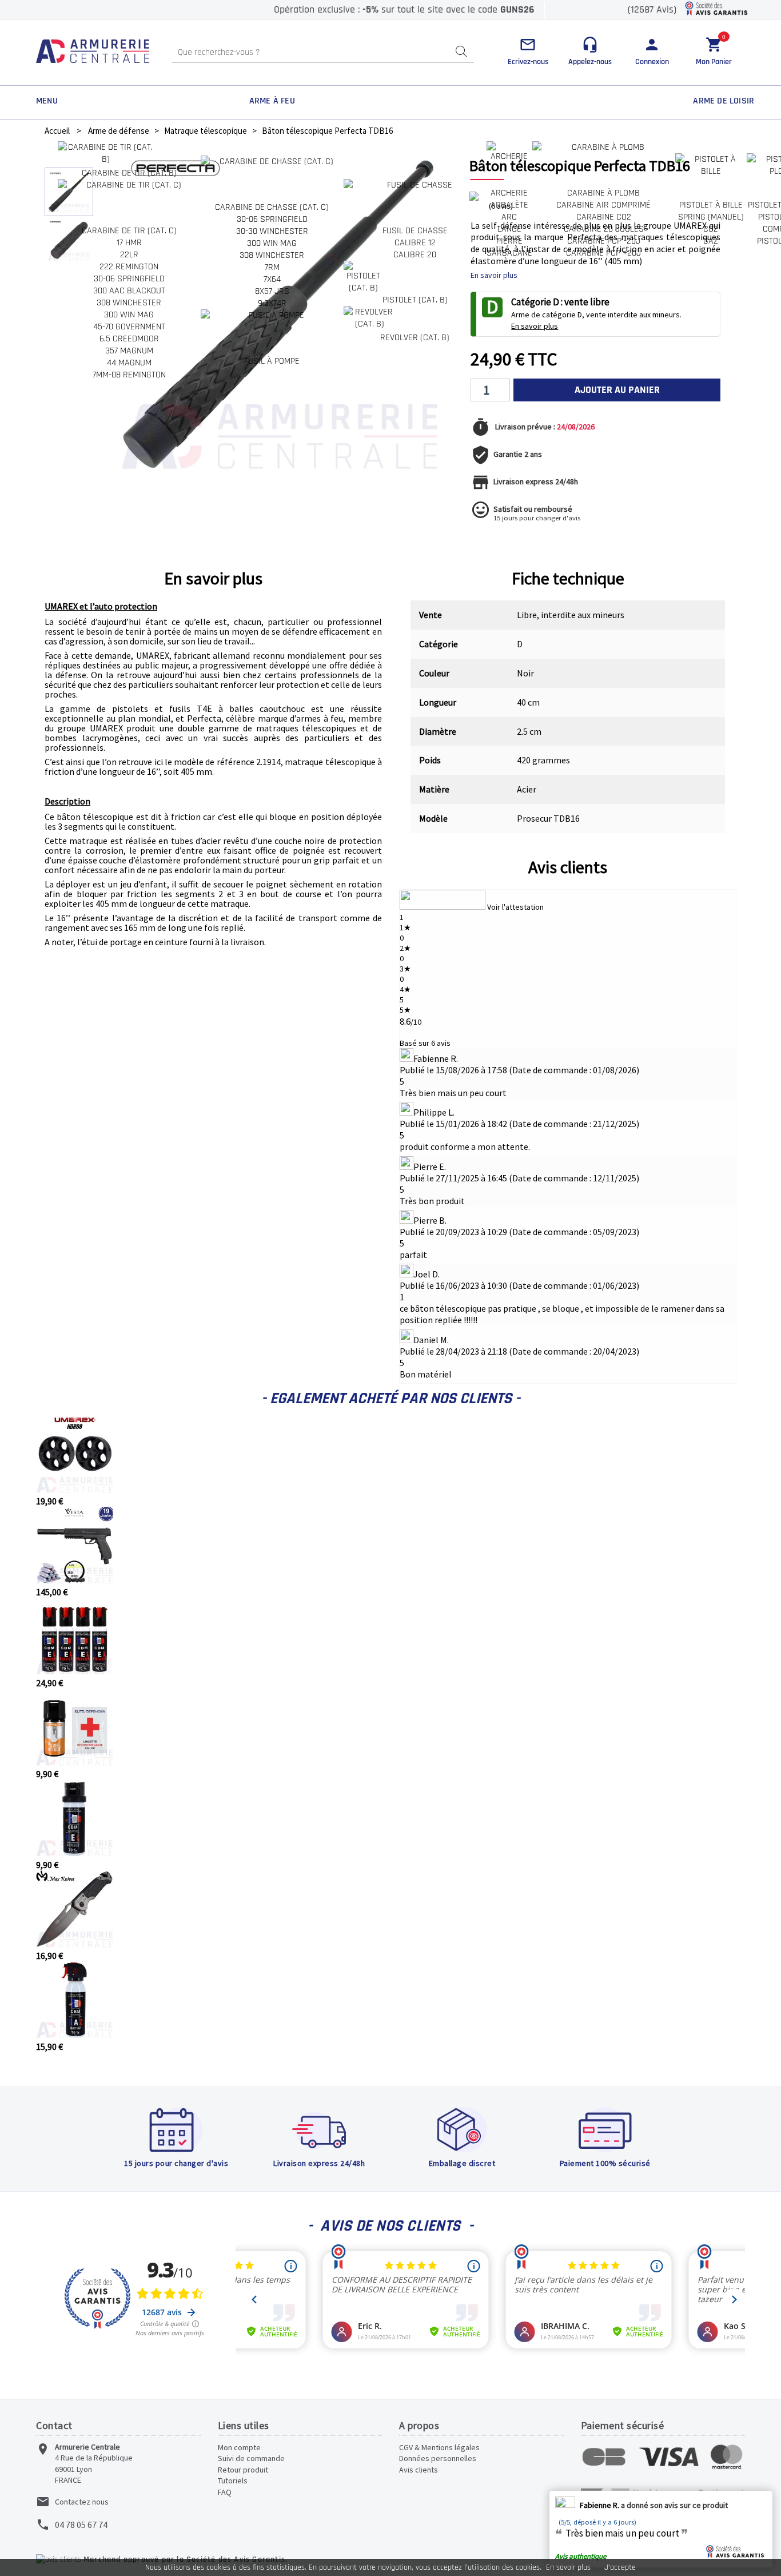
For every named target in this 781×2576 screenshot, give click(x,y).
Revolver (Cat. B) (415, 338)
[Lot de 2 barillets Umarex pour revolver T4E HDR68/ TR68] (75, 1490)
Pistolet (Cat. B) (415, 300)
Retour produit (243, 2470)
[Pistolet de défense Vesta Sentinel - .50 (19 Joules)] (75, 1580)
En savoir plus (568, 2567)
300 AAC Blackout (129, 291)
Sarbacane (509, 253)
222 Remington (129, 267)
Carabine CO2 (604, 217)
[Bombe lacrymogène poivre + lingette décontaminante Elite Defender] (75, 1762)
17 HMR (129, 243)
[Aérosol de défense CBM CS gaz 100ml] (75, 2035)
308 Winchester (129, 303)
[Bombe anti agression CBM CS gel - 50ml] (75, 1853)
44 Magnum (129, 363)
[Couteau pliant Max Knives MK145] (75, 1944)
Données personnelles (438, 2458)
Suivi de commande (251, 2458)
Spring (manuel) (711, 217)
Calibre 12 (415, 243)
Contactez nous (82, 2502)
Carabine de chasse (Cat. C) (272, 207)
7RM (272, 267)
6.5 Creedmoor (129, 339)
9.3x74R (272, 303)
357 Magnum (129, 351)
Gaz (711, 241)
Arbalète (509, 205)
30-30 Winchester (272, 231)
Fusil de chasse (415, 231)
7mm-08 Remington (129, 375)
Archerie (509, 193)
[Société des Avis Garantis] (716, 9)
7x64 (272, 279)
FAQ (225, 2492)
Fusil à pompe (272, 361)
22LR (129, 255)
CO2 (711, 229)
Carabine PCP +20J (603, 253)
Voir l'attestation (515, 907)
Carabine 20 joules (604, 229)
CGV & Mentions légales (439, 2447)
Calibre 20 (415, 255)
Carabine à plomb (603, 193)
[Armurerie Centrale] (93, 52)
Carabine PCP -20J (604, 241)
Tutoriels (233, 2481)
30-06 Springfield (129, 279)
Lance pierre (509, 235)
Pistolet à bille (711, 205)
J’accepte (620, 2567)
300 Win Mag (129, 315)
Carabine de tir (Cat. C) (129, 231)
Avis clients (568, 867)
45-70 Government (129, 327)
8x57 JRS (272, 291)
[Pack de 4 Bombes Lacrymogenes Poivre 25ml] (75, 1671)
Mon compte (239, 2447)
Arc (509, 217)
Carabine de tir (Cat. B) (129, 173)
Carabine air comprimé (603, 205)
